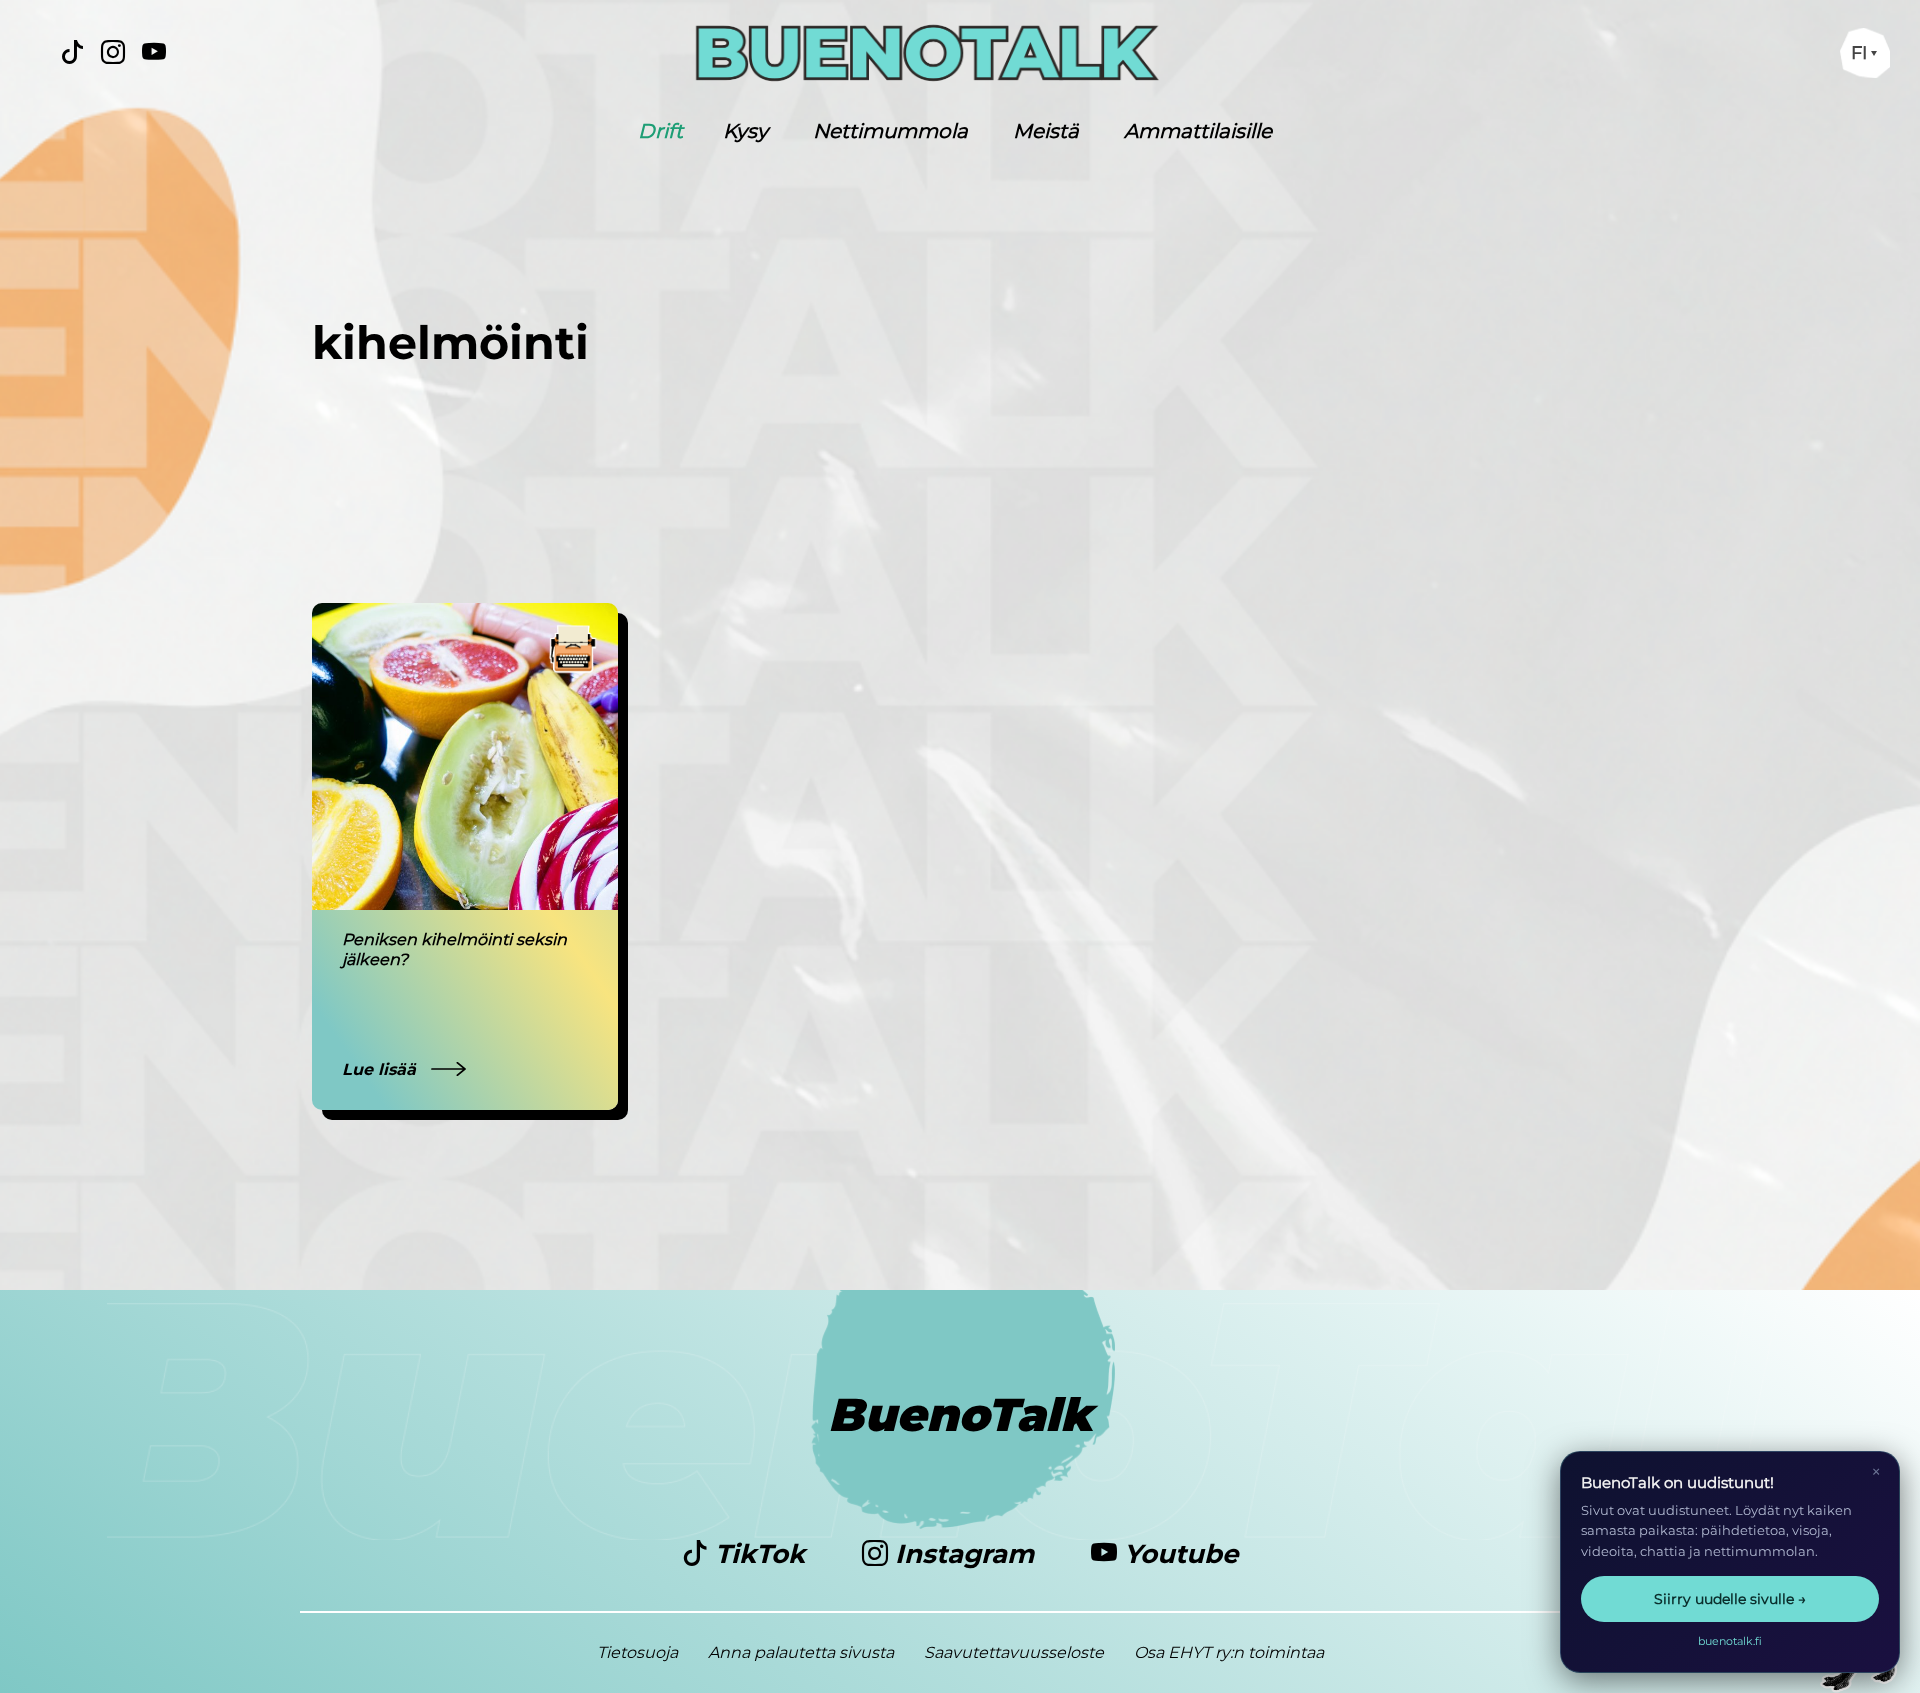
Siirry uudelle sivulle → (1730, 1599)
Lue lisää (381, 1069)
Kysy (745, 131)
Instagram (964, 1554)
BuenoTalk (960, 1414)
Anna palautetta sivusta (801, 1652)
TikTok (760, 1554)
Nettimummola (890, 131)
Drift (660, 131)
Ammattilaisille (1198, 131)
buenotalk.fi (1730, 1641)
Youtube (1177, 1554)
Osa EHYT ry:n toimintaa (1229, 1652)
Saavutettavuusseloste (1014, 1652)
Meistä (1046, 131)
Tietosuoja (637, 1652)
